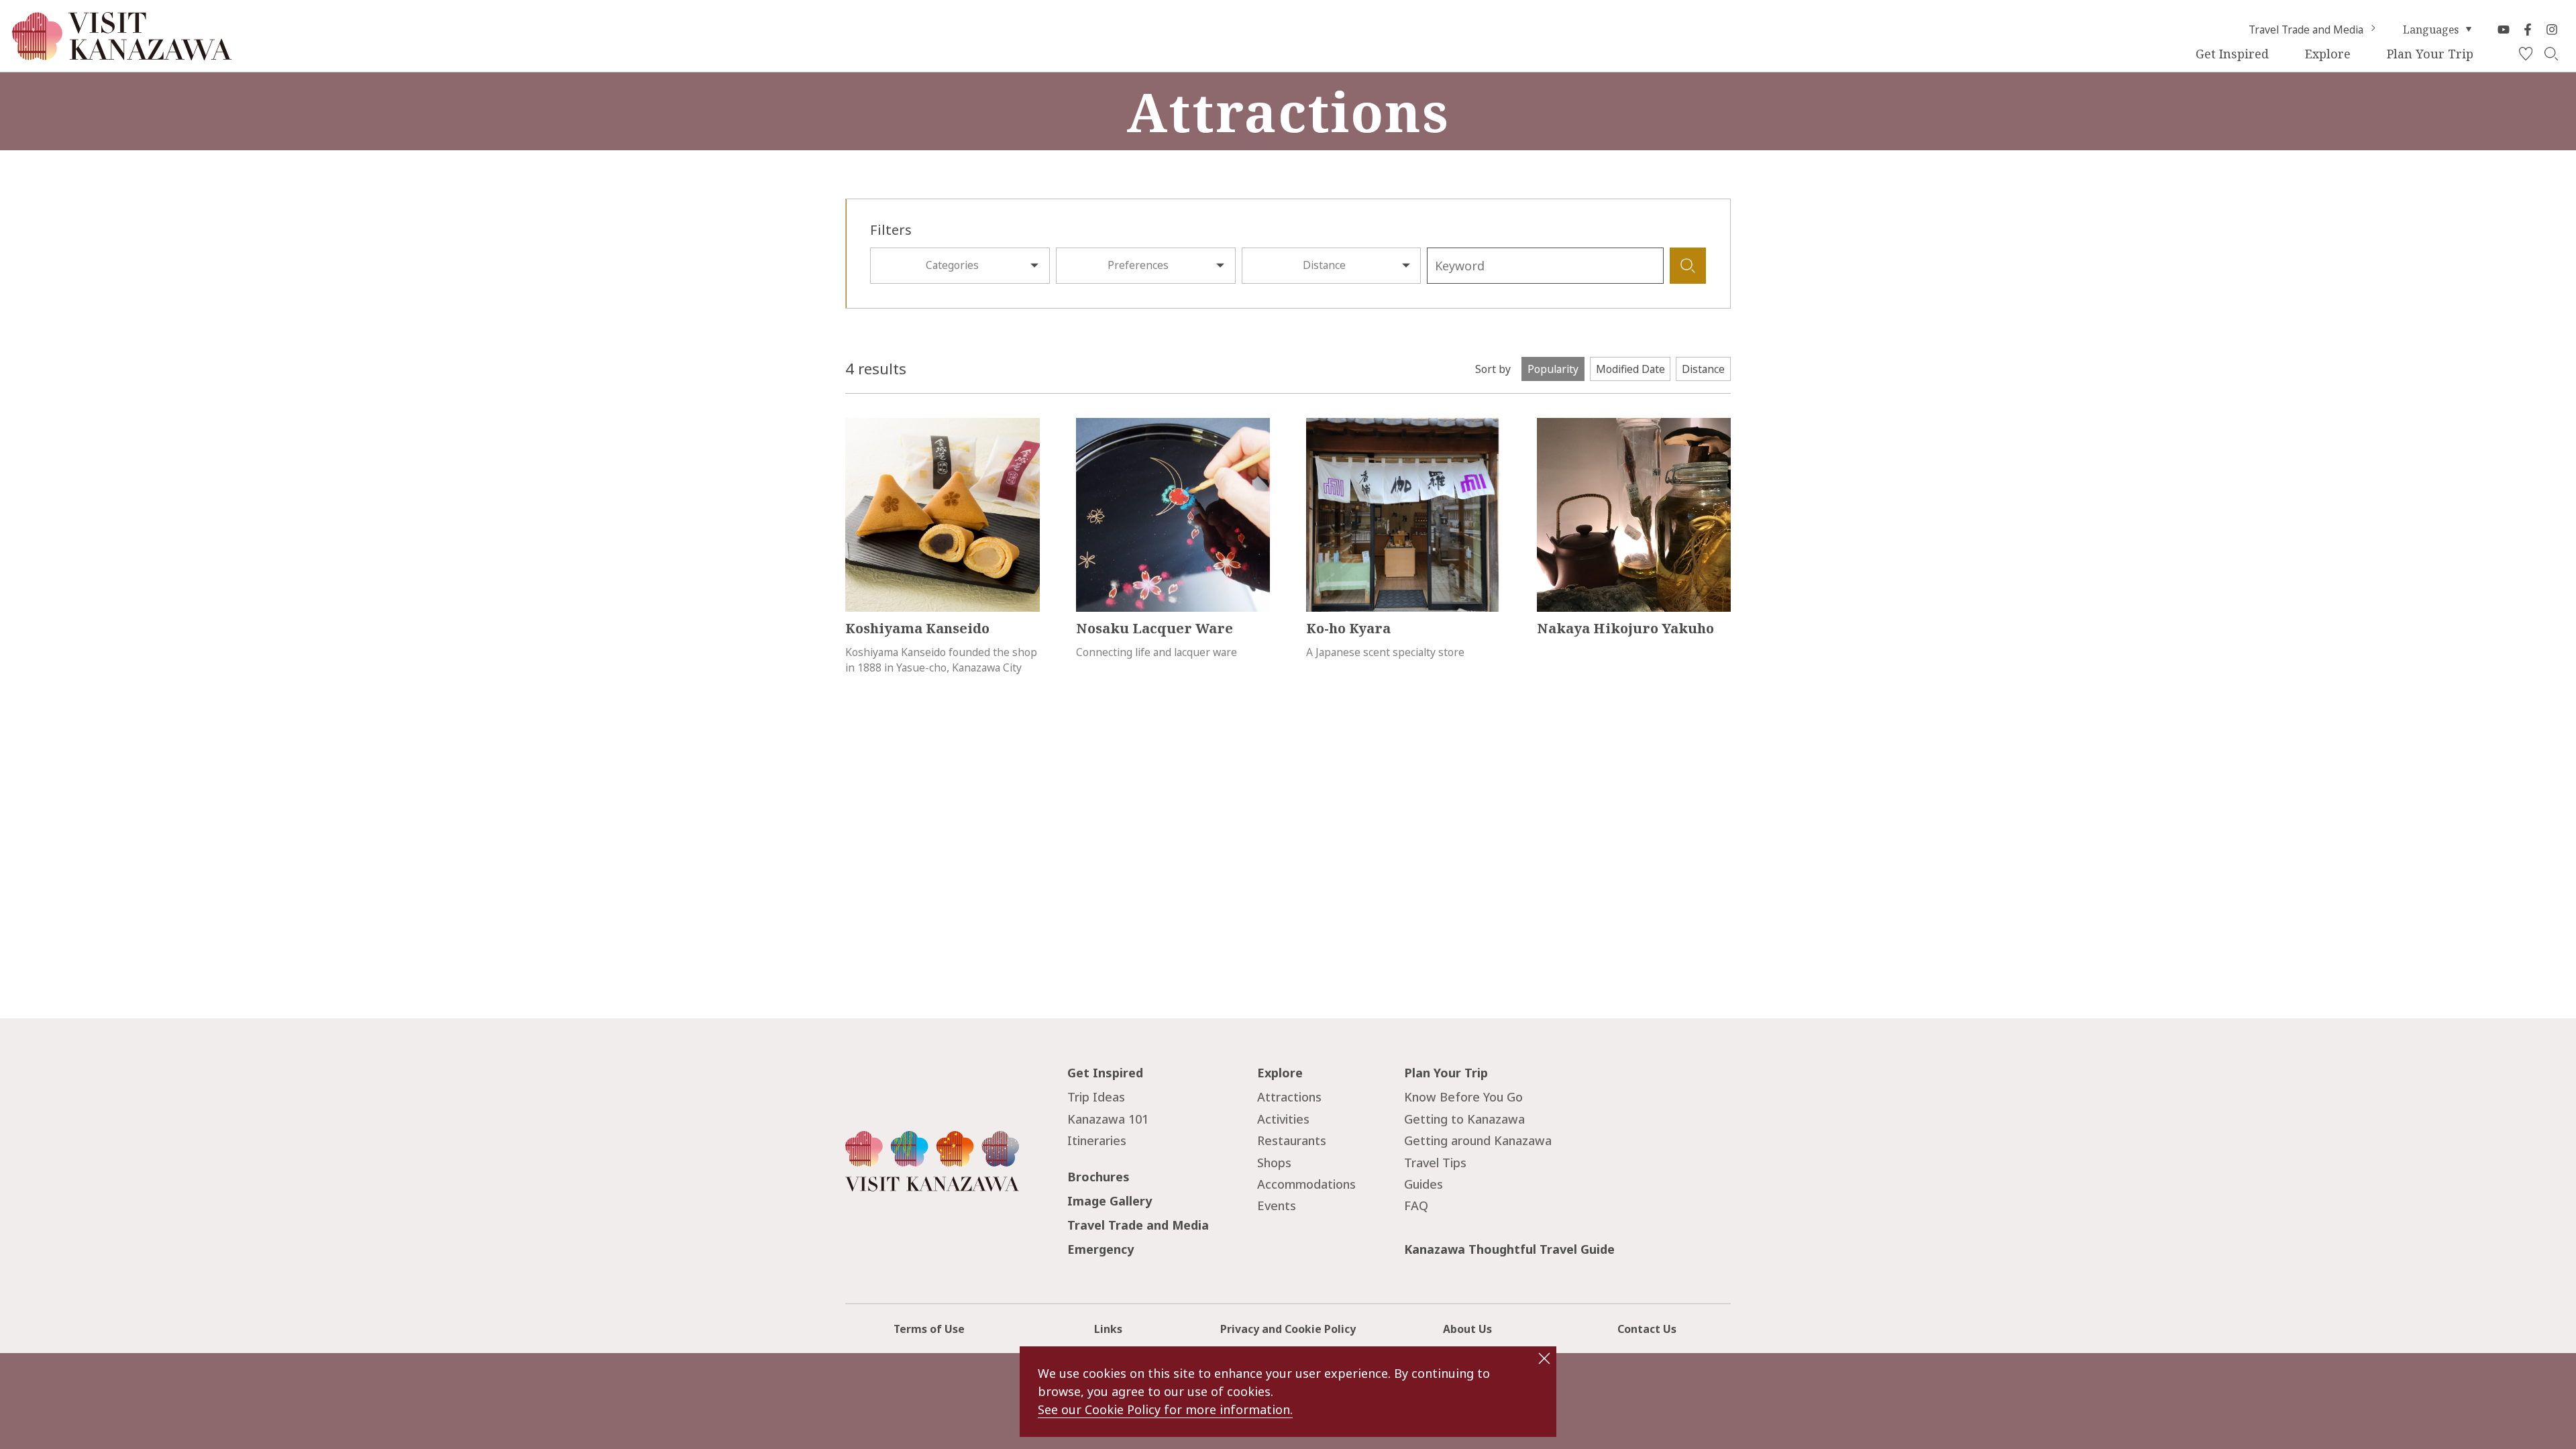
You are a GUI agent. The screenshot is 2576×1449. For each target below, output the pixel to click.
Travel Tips (1435, 1163)
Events (1277, 1205)
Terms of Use (929, 1329)
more (858, 425)
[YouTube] (2504, 30)
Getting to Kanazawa (1464, 1119)
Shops (1274, 1163)
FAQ (1416, 1205)
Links (1108, 1329)
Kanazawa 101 (1108, 1119)
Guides (1424, 1184)
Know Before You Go (1463, 1097)
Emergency (1101, 1249)
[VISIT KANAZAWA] (122, 54)
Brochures (1098, 1177)
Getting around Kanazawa (1478, 1140)
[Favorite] (2526, 54)
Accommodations (1306, 1184)
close (1544, 1358)
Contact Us (1647, 1329)
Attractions (1289, 1097)
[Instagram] (2552, 30)
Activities (1283, 1119)
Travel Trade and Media (2306, 30)
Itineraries (1097, 1140)
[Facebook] (2528, 30)
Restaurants (1292, 1140)
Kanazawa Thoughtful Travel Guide (1509, 1249)
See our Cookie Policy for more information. (1165, 1409)
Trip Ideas (1096, 1097)
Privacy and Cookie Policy (1288, 1329)
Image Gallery (1110, 1201)
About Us (1467, 1329)
